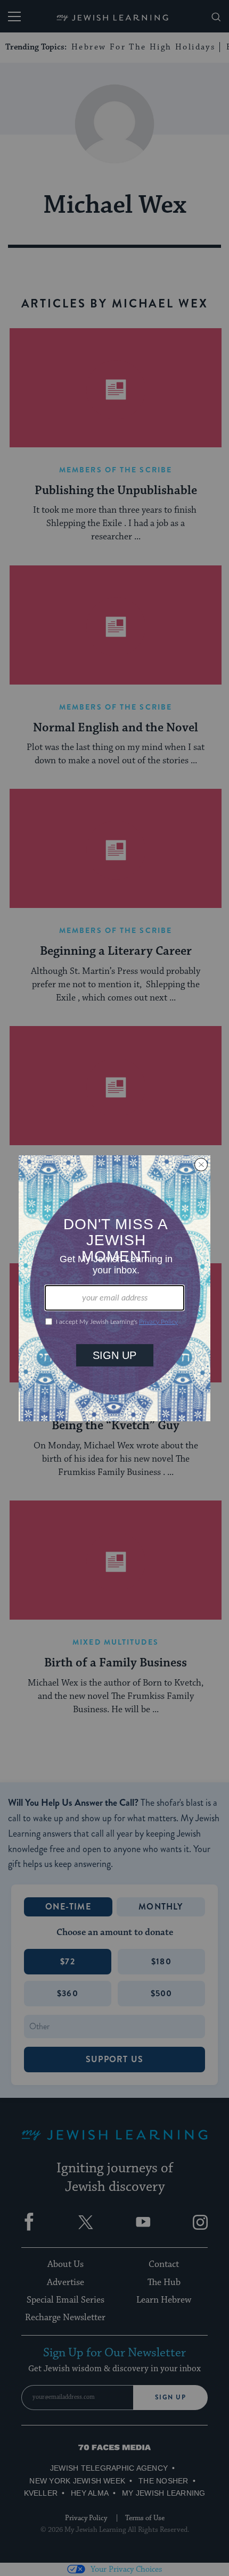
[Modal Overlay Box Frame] (114, 1288)
